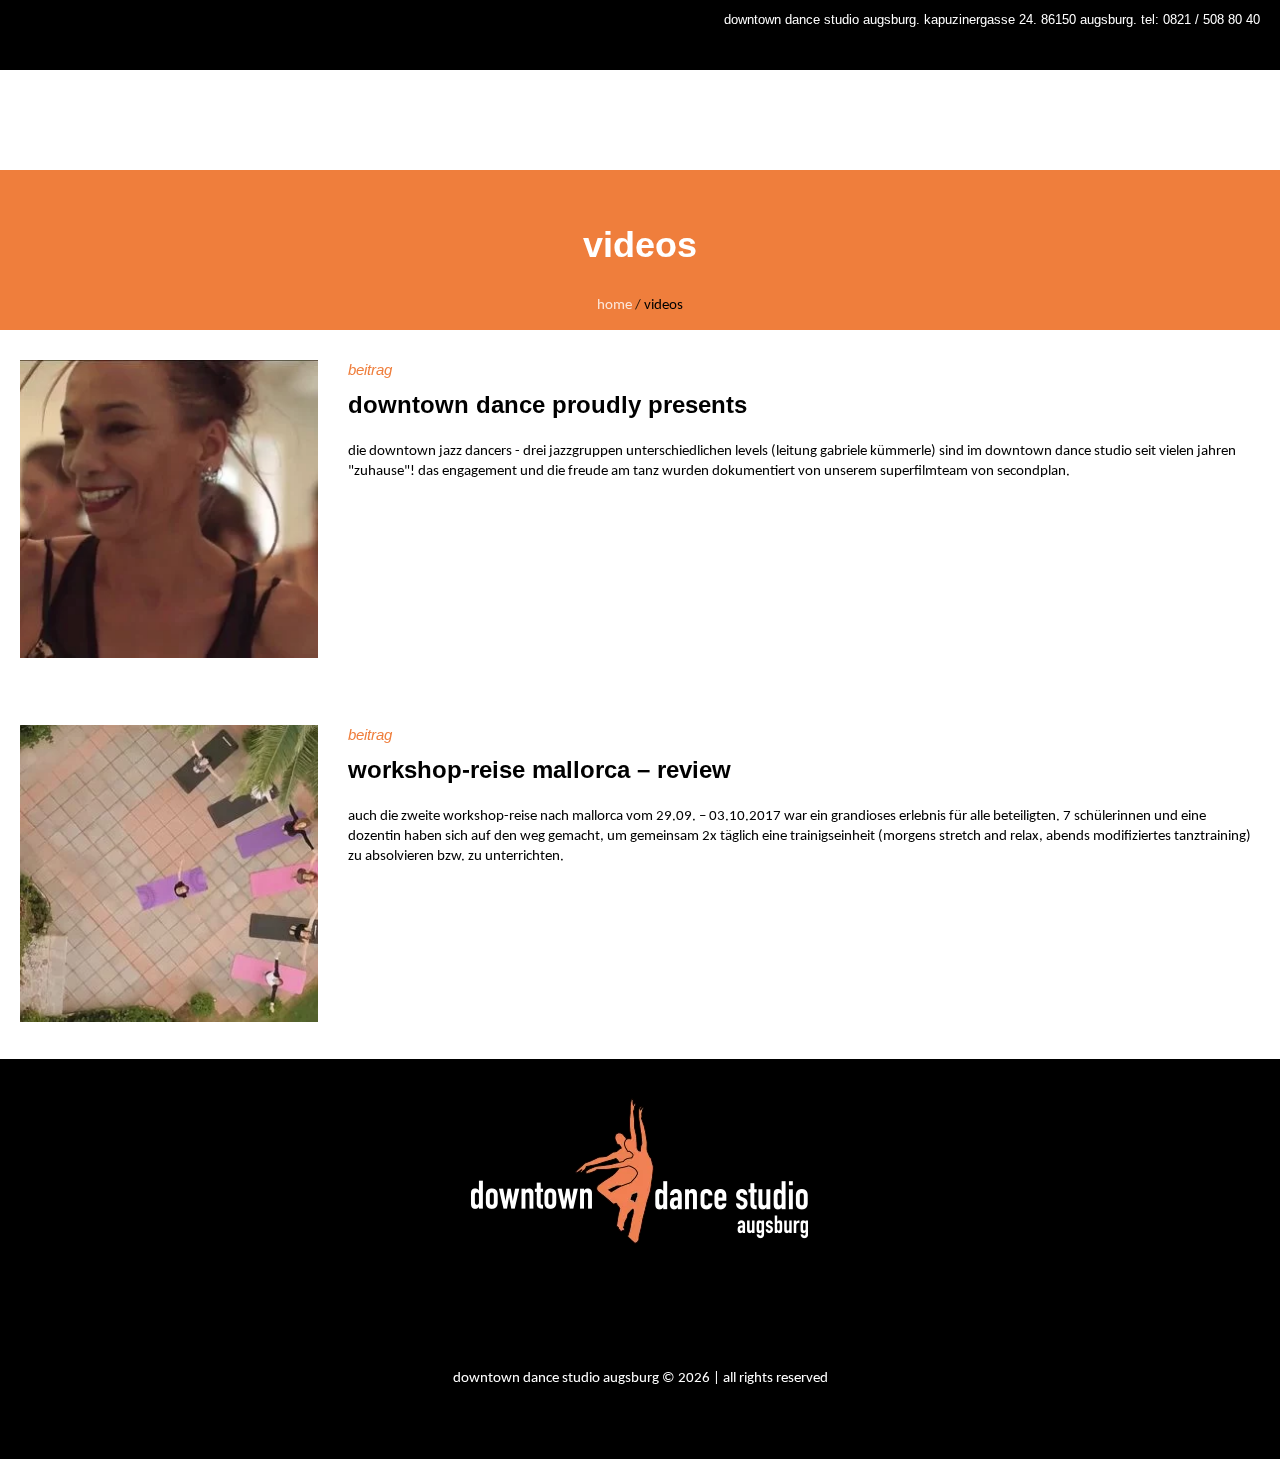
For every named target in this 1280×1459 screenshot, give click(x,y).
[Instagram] (564, 1310)
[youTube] (672, 1310)
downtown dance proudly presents (547, 404)
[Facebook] (618, 1310)
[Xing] (726, 1310)
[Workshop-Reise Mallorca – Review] (169, 874)
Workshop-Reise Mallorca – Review (539, 769)
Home (614, 305)
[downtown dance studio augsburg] (640, 1171)
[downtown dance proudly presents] (169, 509)
